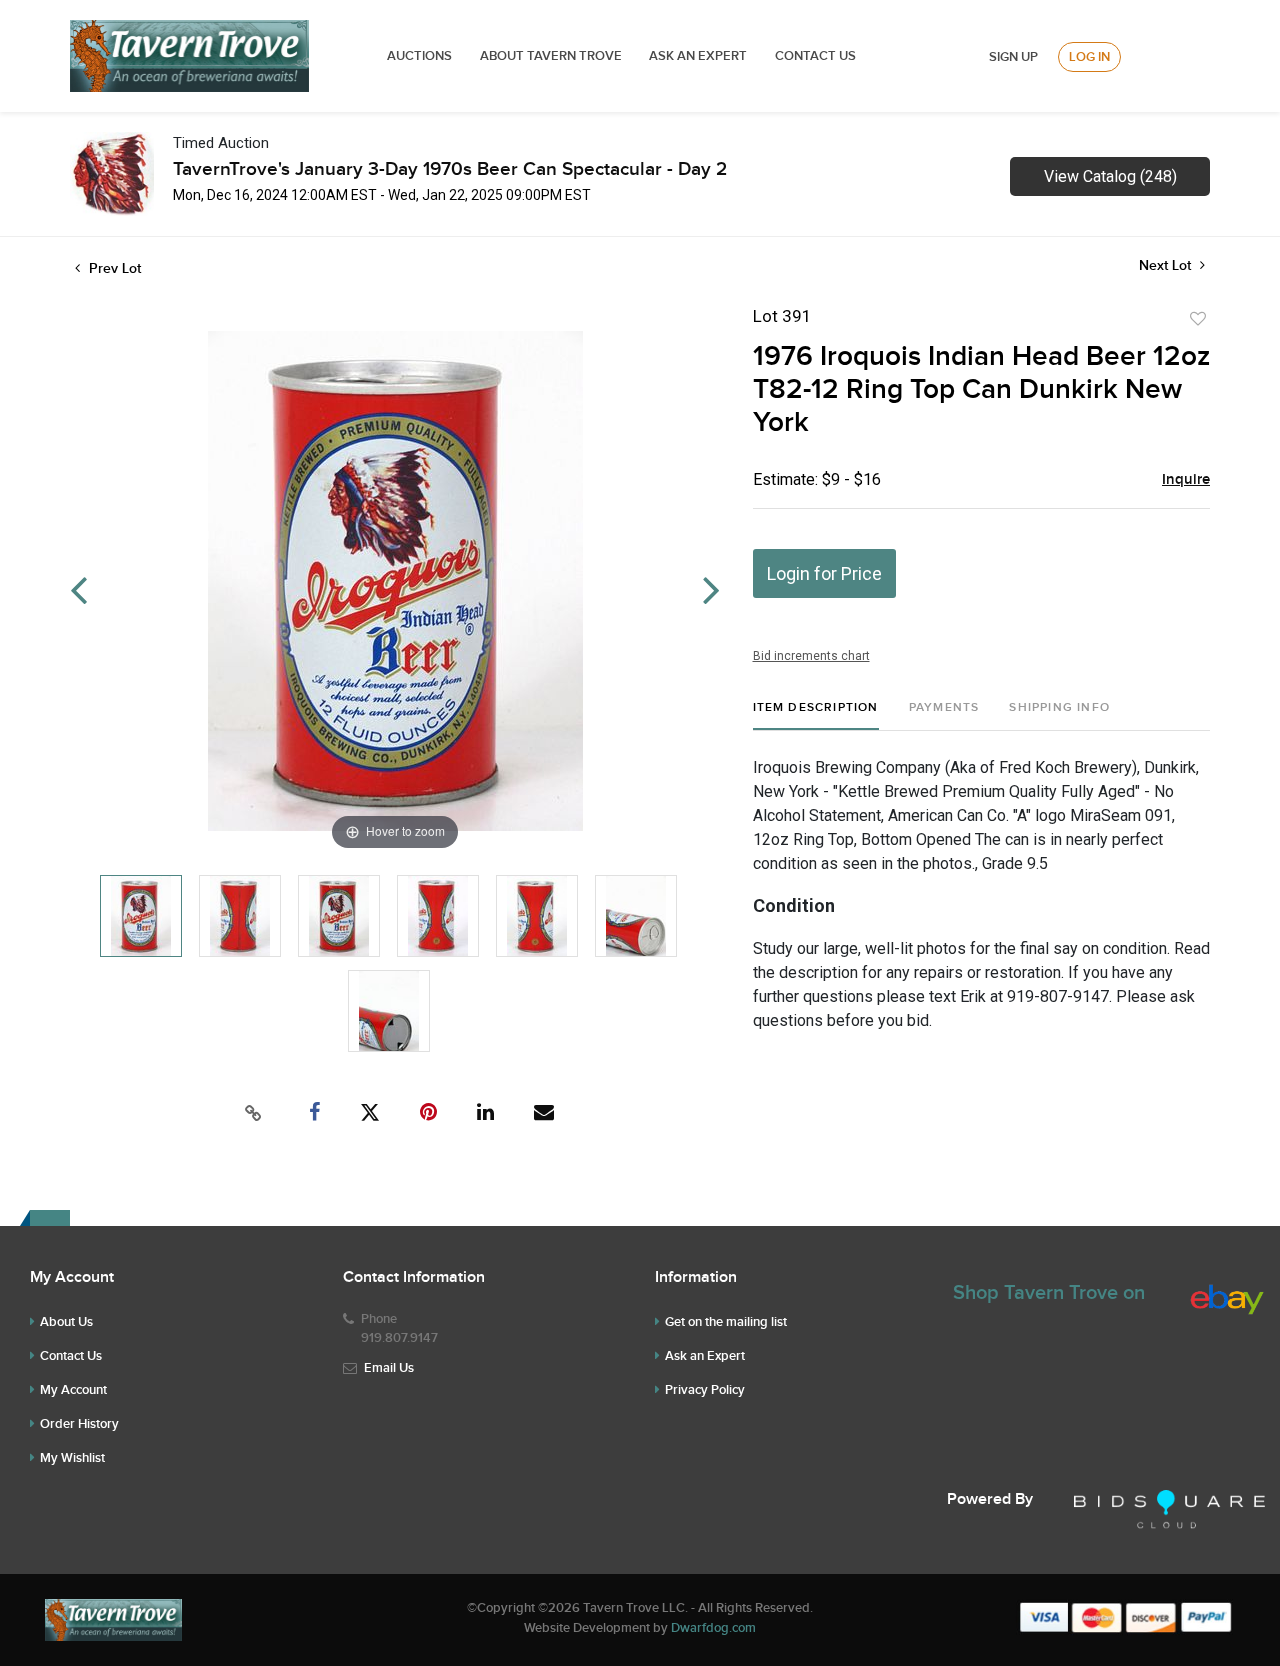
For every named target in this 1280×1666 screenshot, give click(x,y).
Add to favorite (1198, 319)
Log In (1089, 57)
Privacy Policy (705, 1390)
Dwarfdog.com (713, 1628)
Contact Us (815, 56)
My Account (73, 1390)
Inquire (1186, 480)
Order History (79, 1424)
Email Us (389, 1368)
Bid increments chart (811, 656)
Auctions (419, 56)
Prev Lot (113, 268)
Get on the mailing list (726, 1322)
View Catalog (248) (1110, 176)
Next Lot (1167, 265)
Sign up (1013, 57)
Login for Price (824, 573)
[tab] (816, 715)
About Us (66, 1322)
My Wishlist (72, 1458)
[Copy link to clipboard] (254, 1113)
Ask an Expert (705, 1356)
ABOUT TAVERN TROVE (552, 56)
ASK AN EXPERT (698, 56)
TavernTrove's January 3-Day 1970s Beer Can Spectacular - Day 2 (450, 169)
